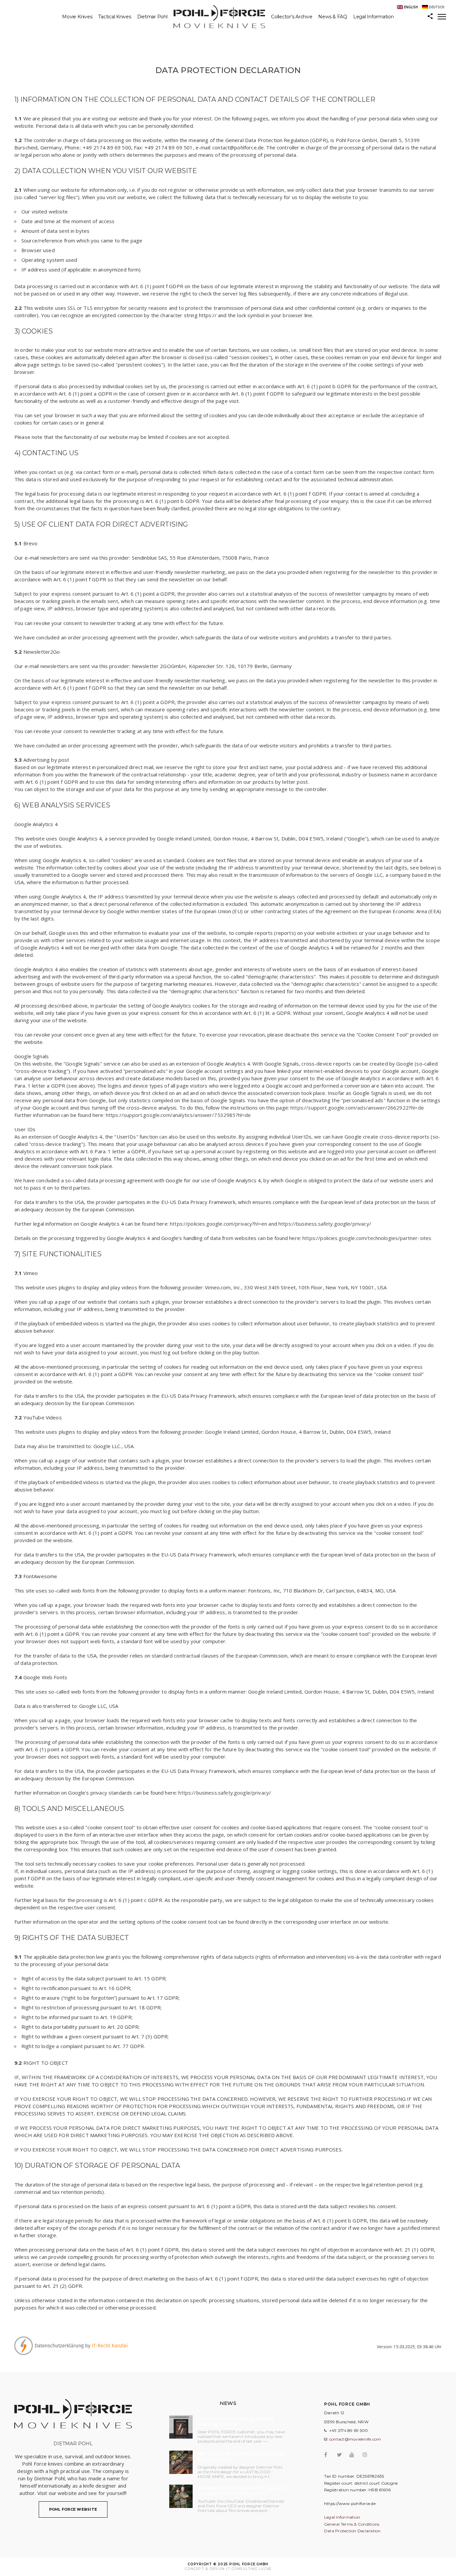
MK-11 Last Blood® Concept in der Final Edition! (241, 2457)
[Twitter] (343, 2455)
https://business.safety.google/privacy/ (325, 1224)
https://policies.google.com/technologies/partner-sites (367, 1238)
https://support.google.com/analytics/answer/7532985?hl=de (178, 1115)
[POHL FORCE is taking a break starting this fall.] (181, 2427)
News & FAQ (333, 17)
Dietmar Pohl (152, 17)
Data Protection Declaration (353, 2531)
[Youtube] (355, 2455)
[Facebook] (330, 2455)
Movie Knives (77, 17)
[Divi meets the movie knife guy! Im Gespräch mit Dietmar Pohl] (181, 2496)
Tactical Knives (115, 17)
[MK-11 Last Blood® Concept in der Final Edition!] (181, 2462)
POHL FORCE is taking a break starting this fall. (236, 2422)
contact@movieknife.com (355, 2439)
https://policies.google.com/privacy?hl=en (218, 1224)
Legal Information (374, 17)
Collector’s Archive (292, 17)
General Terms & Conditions (352, 2524)
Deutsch (437, 7)
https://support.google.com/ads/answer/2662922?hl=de (357, 1108)
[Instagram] (368, 2455)
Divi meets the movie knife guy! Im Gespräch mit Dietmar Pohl (242, 2491)
